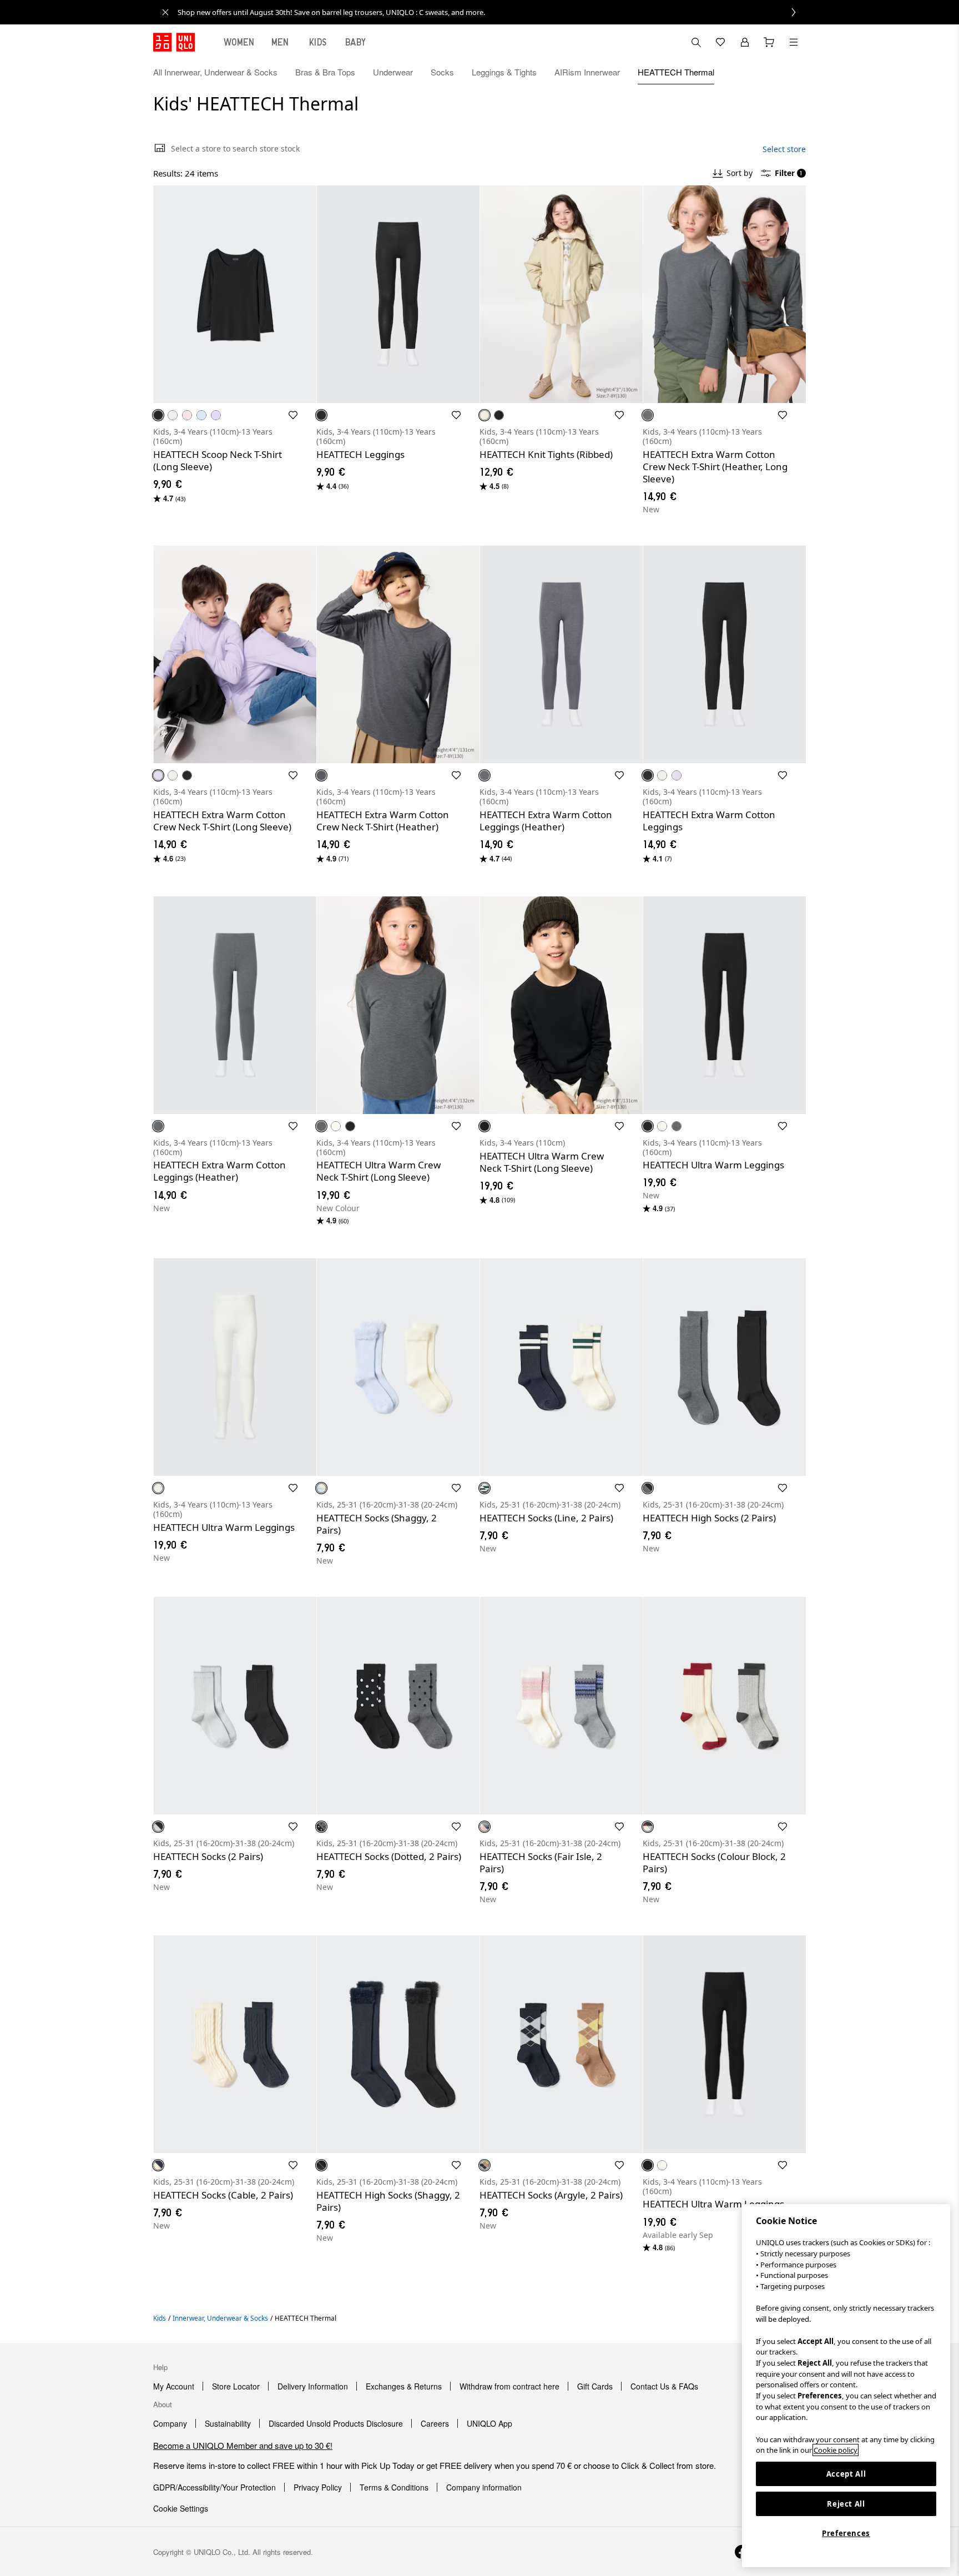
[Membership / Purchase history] (745, 42)
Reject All (846, 2504)
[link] (492, 12)
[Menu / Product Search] (794, 42)
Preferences (846, 2533)
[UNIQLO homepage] (174, 42)
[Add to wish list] (293, 415)
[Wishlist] (720, 42)
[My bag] (769, 42)
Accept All (846, 2474)
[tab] (239, 42)
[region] (846, 2386)
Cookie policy (836, 2450)
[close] (165, 12)
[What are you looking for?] (696, 42)
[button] (794, 72)
